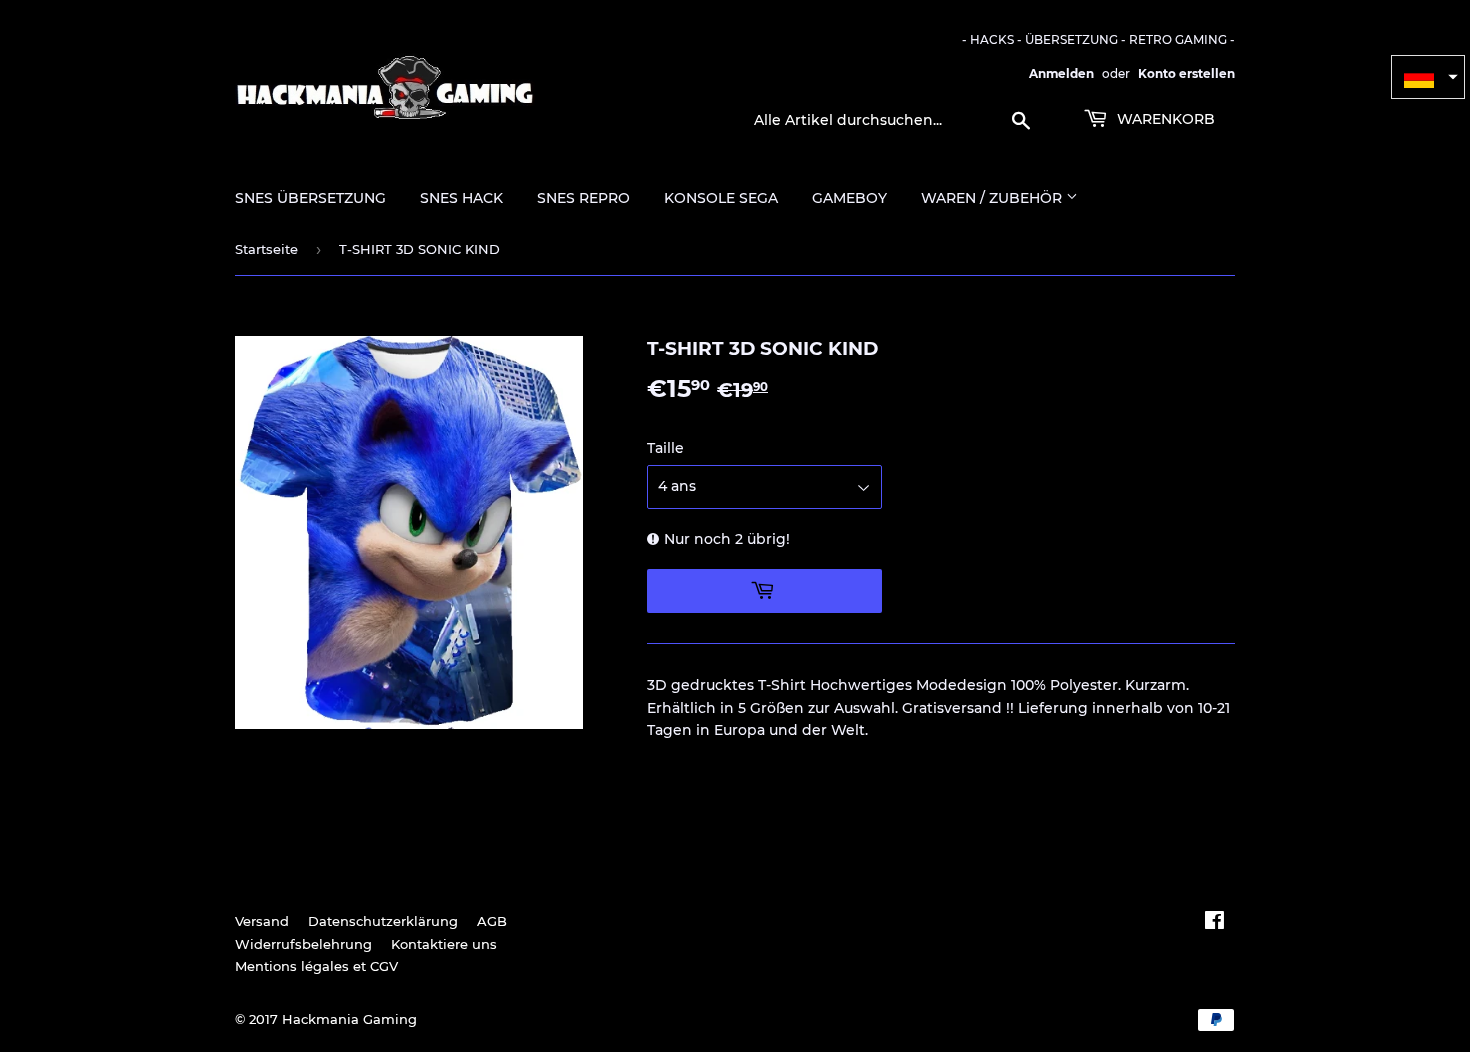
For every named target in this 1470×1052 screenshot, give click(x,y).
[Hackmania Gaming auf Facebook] (1214, 923)
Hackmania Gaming (349, 1019)
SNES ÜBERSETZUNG (310, 198)
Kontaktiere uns (444, 944)
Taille (665, 448)
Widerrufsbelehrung (303, 944)
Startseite (266, 249)
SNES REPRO (583, 198)
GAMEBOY (849, 198)
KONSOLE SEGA (721, 198)
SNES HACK (461, 198)
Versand (262, 921)
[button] (1428, 77)
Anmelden (1061, 73)
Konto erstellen (1186, 73)
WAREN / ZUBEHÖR (993, 198)
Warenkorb (1164, 119)
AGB (492, 921)
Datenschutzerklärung (383, 921)
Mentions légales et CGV (316, 966)
